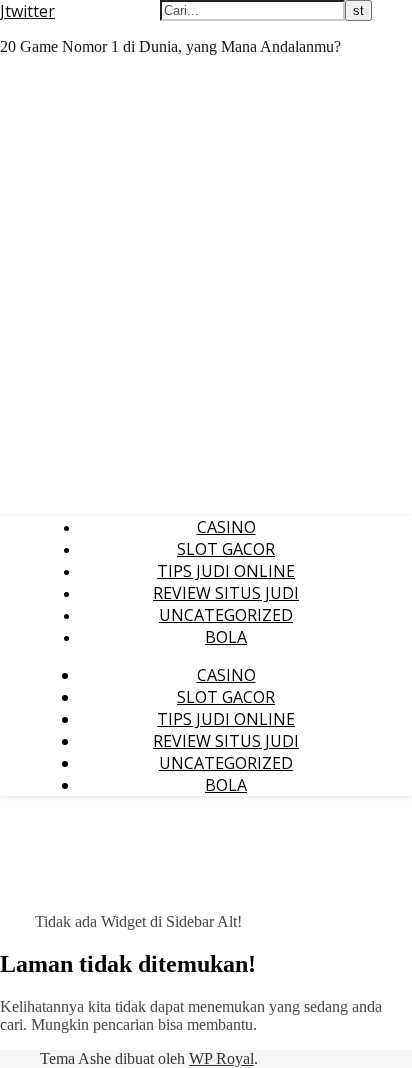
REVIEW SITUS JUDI (226, 593)
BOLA (226, 637)
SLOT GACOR (226, 549)
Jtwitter (27, 11)
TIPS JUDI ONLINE (226, 571)
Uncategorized (226, 615)
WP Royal (221, 1058)
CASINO (226, 527)
